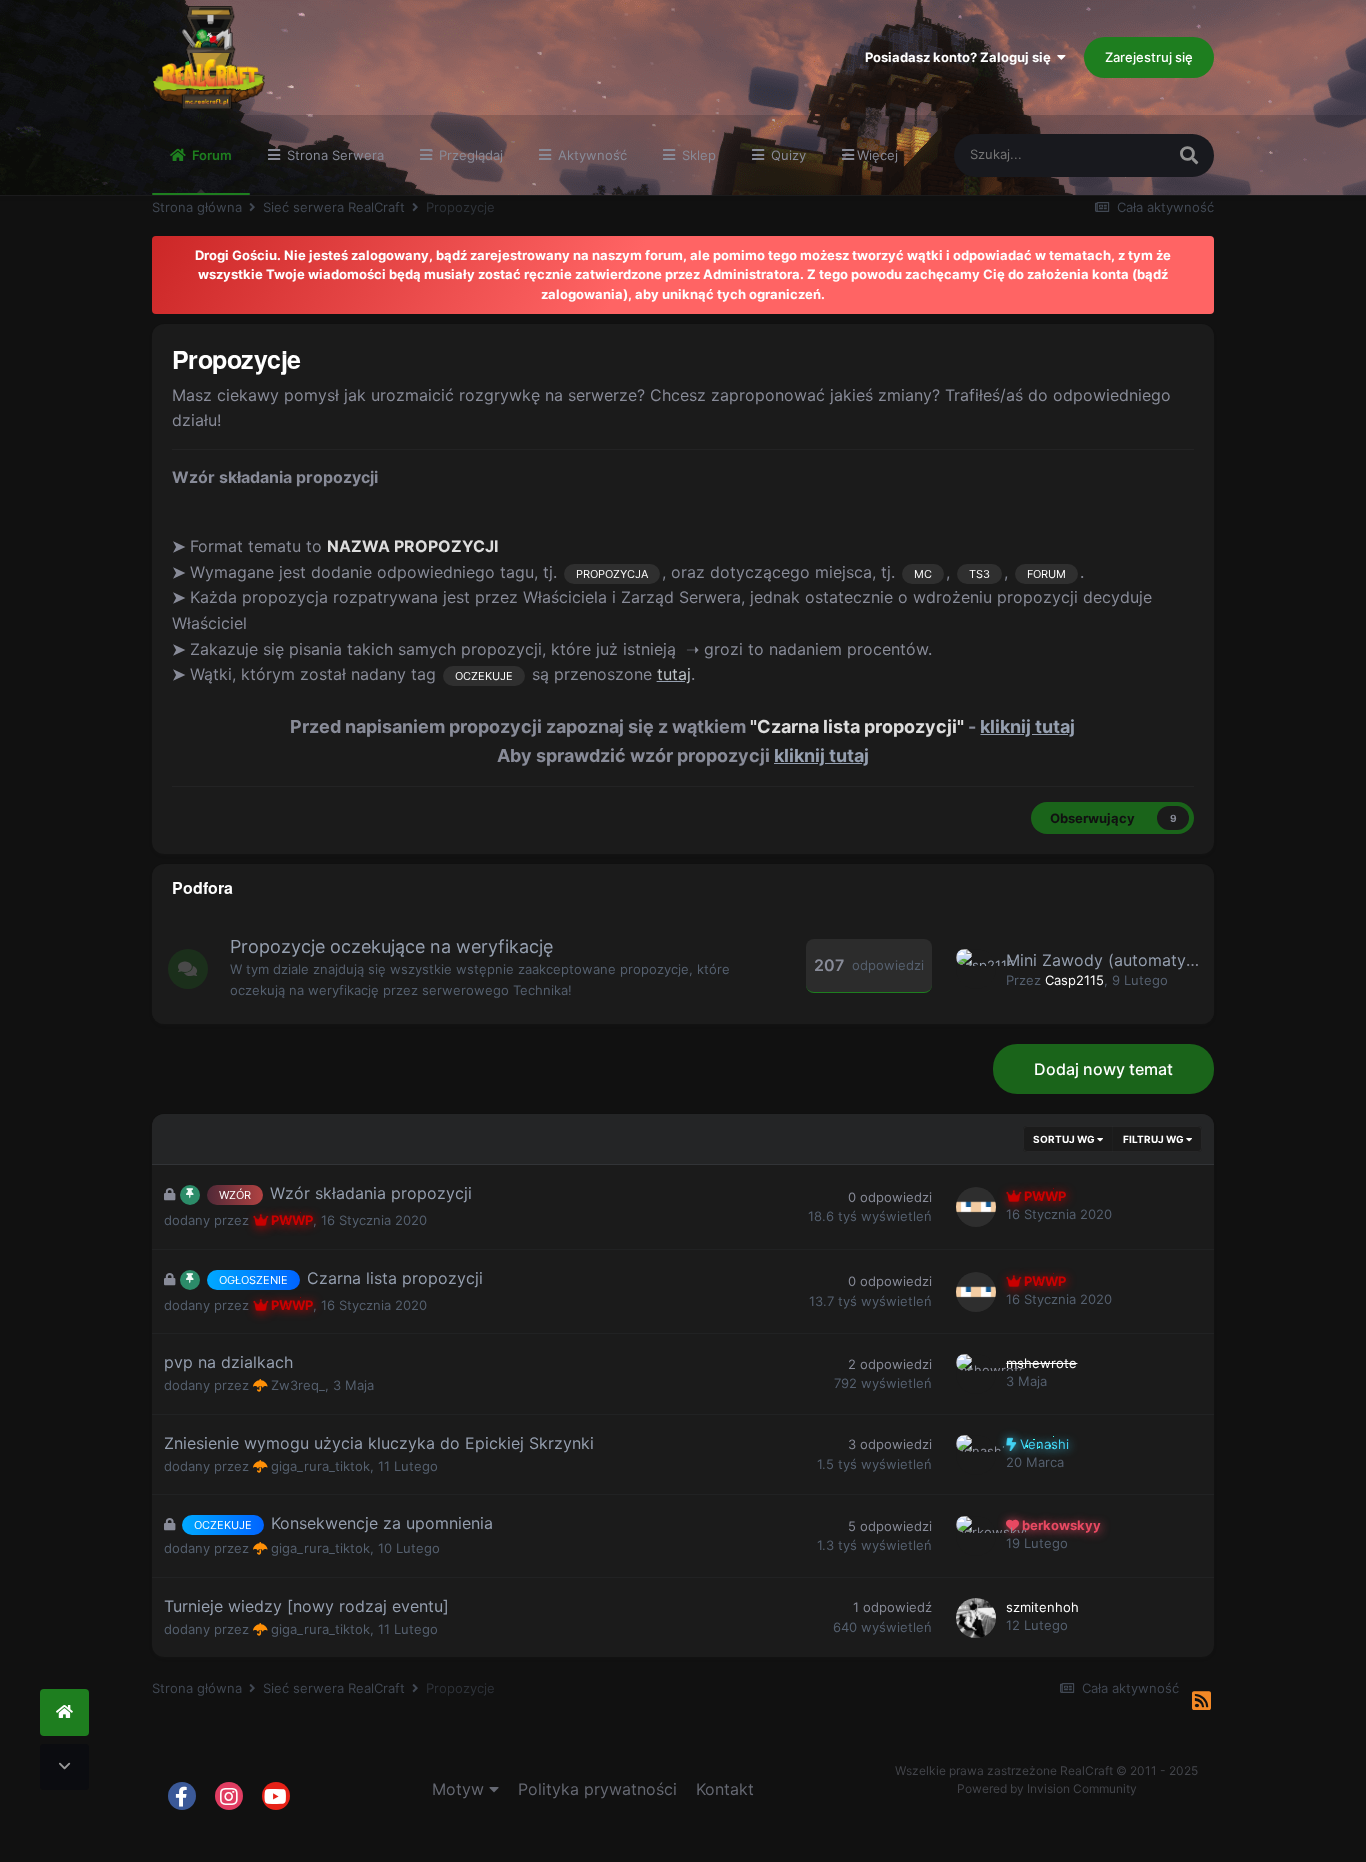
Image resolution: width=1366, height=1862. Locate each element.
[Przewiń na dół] (64, 1767)
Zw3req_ (298, 1385)
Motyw (460, 1789)
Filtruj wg (1154, 1139)
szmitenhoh (1042, 1607)
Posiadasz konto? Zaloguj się (961, 57)
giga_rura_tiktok (320, 1466)
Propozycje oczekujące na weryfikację (391, 946)
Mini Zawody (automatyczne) (1117, 960)
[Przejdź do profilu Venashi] (976, 1455)
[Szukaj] (1189, 155)
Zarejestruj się (1149, 57)
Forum (210, 155)
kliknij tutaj (1027, 726)
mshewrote (1041, 1363)
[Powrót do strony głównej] (64, 1712)
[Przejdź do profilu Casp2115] (976, 969)
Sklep (697, 155)
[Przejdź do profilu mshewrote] (976, 1374)
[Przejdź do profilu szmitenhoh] (976, 1618)
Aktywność (590, 155)
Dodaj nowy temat (1103, 1069)
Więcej (877, 155)
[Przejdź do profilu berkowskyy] (976, 1536)
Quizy (786, 155)
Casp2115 (1074, 980)
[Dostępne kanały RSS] (1201, 1702)
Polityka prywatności (597, 1789)
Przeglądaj (469, 155)
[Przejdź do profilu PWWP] (976, 1207)
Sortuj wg (1065, 1139)
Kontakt (725, 1789)
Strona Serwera (333, 155)
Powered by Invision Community (1047, 1788)
